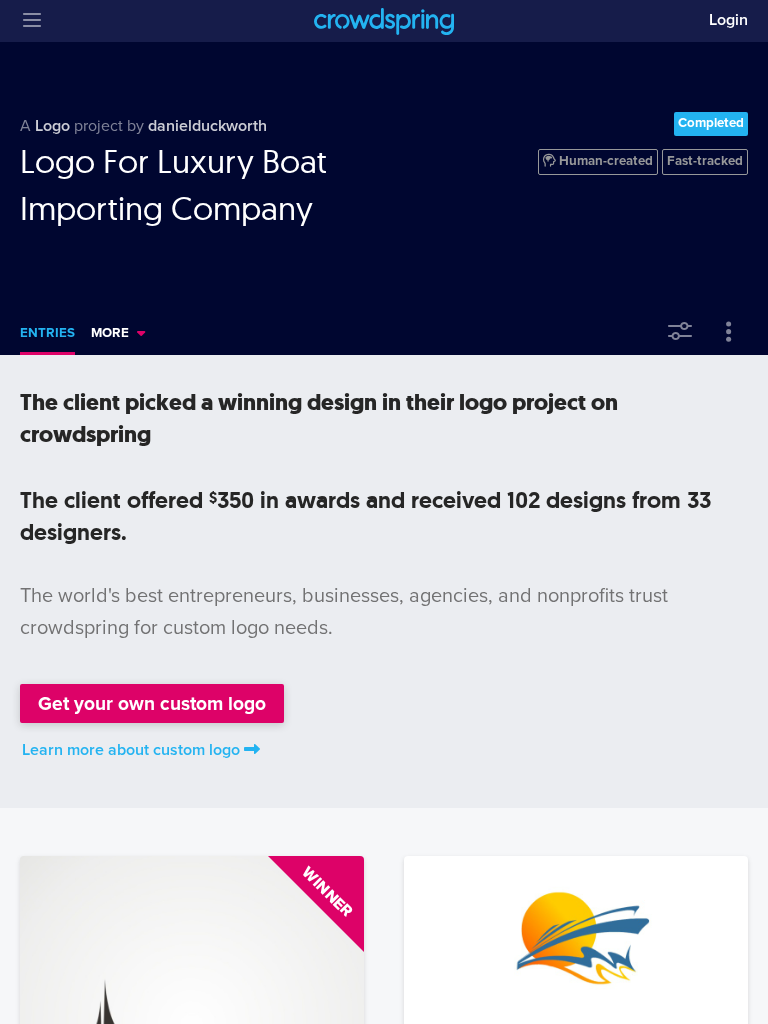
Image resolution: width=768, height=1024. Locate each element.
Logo (52, 126)
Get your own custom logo (152, 703)
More (110, 333)
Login (728, 20)
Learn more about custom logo (131, 750)
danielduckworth (207, 126)
